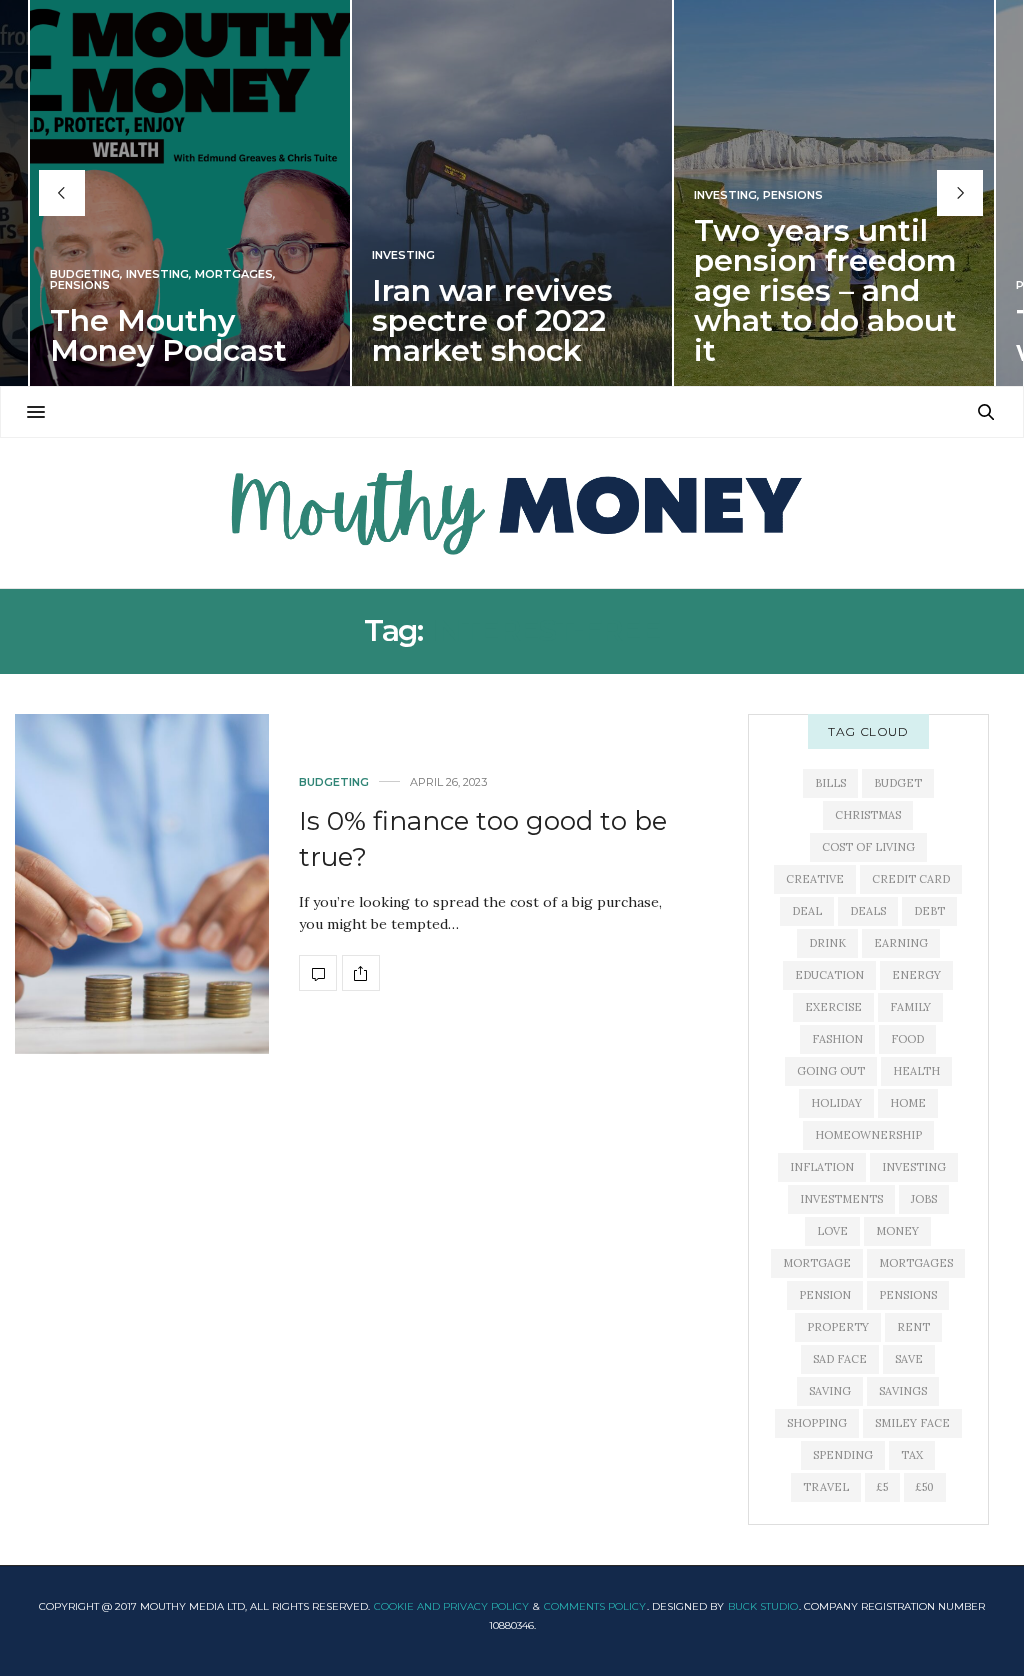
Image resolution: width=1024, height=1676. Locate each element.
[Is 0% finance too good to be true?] (142, 883)
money (897, 1231)
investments (841, 1199)
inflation (822, 1167)
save (909, 1359)
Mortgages (234, 274)
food (907, 1039)
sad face (840, 1359)
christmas (868, 815)
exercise (833, 1007)
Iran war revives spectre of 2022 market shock (492, 320)
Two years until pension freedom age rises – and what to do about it (825, 290)
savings (903, 1391)
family (910, 1007)
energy (916, 975)
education (829, 975)
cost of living (868, 847)
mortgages (916, 1263)
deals (868, 911)
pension (825, 1295)
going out (831, 1071)
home (908, 1103)
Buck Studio (763, 1606)
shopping (817, 1423)
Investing (157, 274)
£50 (925, 1487)
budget (898, 783)
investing (914, 1167)
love (832, 1231)
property (838, 1327)
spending (843, 1455)
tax (912, 1455)
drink (827, 943)
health (916, 1071)
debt (929, 911)
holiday (836, 1103)
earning (901, 943)
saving (830, 1391)
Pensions (80, 285)
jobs (924, 1199)
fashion (837, 1039)
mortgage (817, 1263)
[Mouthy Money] (512, 513)
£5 (882, 1487)
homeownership (868, 1135)
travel (826, 1487)
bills (830, 783)
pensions (908, 1295)
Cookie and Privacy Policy (451, 1606)
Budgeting (85, 274)
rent (913, 1327)
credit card (911, 879)
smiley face (912, 1423)
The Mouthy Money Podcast (168, 335)
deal (807, 911)
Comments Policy (595, 1606)
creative (815, 879)
